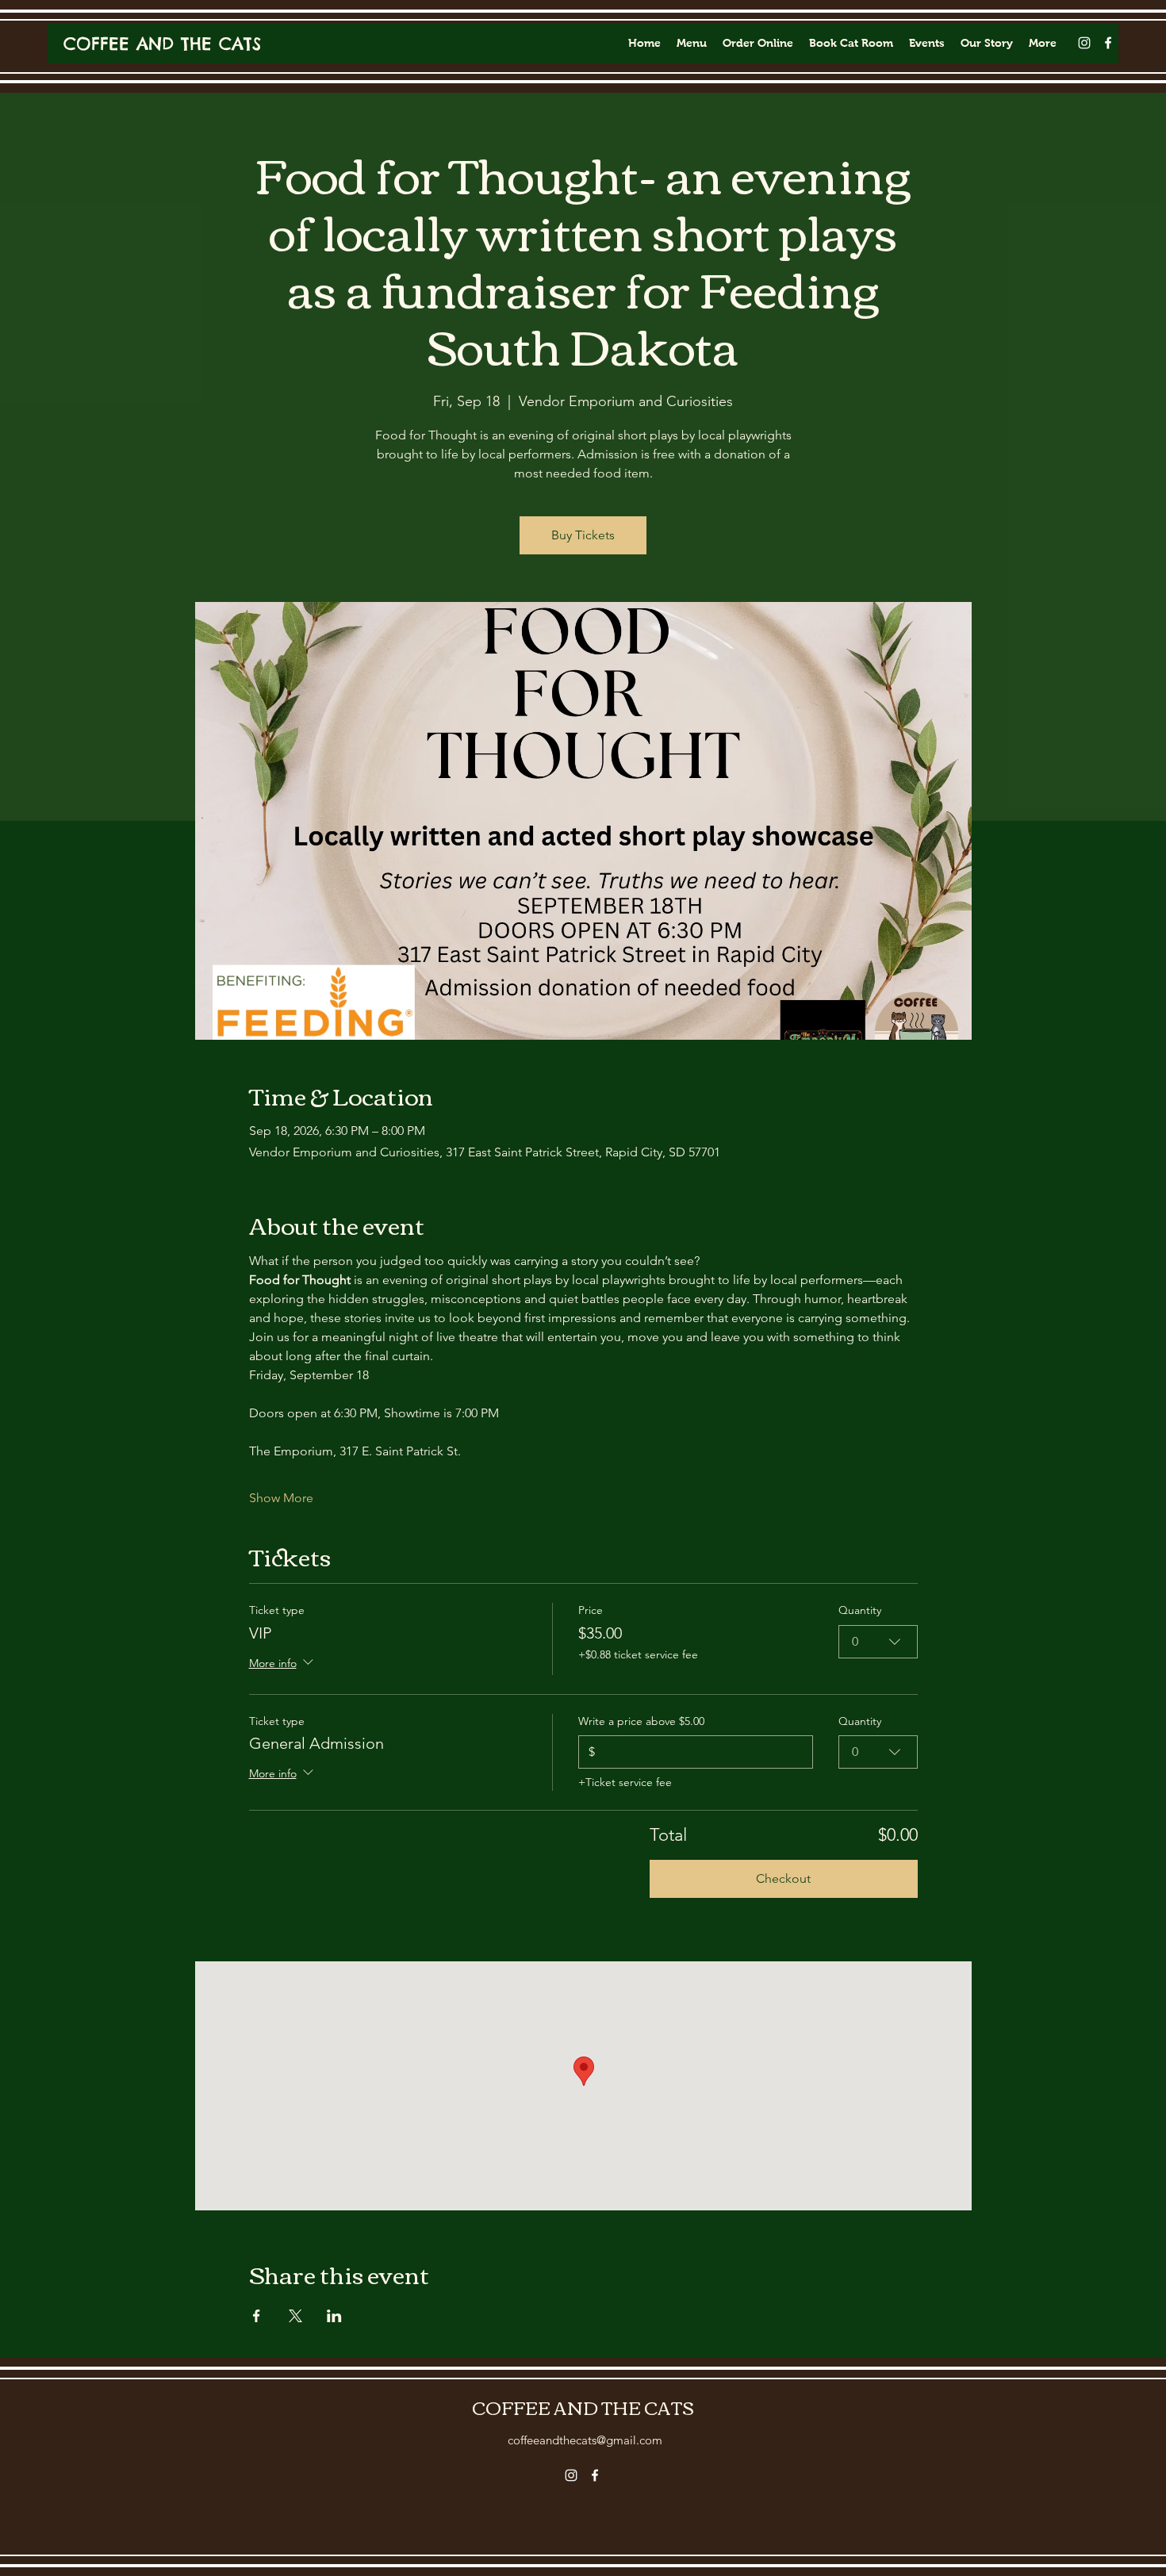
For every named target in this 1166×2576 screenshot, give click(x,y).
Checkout (783, 1878)
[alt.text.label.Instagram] (1084, 43)
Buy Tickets (583, 535)
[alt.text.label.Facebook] (1108, 43)
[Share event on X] (295, 2316)
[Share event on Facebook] (257, 2316)
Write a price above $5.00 (641, 1721)
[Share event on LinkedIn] (334, 2316)
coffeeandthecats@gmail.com (585, 2440)
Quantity (860, 1610)
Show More (281, 1498)
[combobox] (878, 1642)
